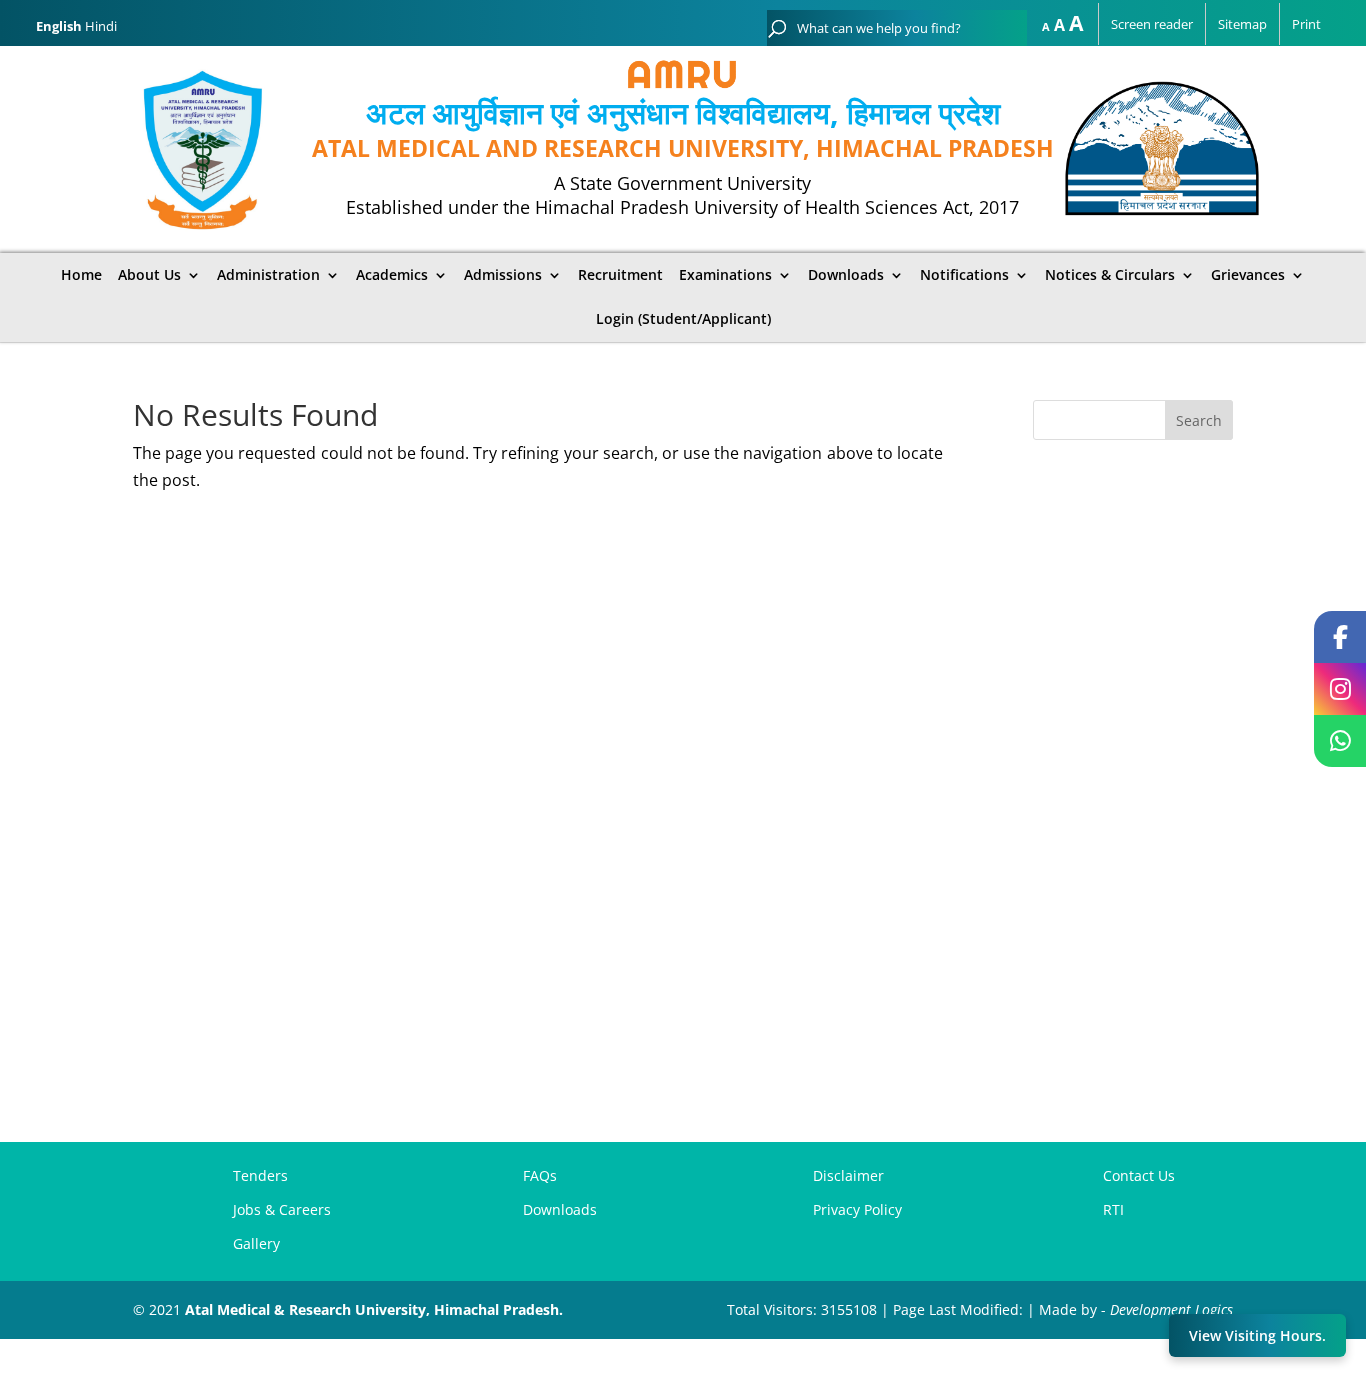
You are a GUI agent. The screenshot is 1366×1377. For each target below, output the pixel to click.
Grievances (1248, 275)
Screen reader (1152, 24)
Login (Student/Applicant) (683, 319)
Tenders (260, 1175)
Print (1306, 24)
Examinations (725, 275)
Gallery (256, 1243)
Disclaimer (848, 1175)
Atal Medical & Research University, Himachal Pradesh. (374, 1309)
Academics (392, 275)
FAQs (540, 1175)
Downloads (846, 275)
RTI (1113, 1209)
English (59, 26)
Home (81, 275)
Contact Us (1139, 1175)
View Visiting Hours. (1257, 1335)
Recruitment (620, 275)
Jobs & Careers (282, 1209)
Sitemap (1242, 24)
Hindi (101, 26)
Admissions (503, 275)
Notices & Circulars (1110, 275)
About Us (149, 275)
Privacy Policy (857, 1209)
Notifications (964, 275)
